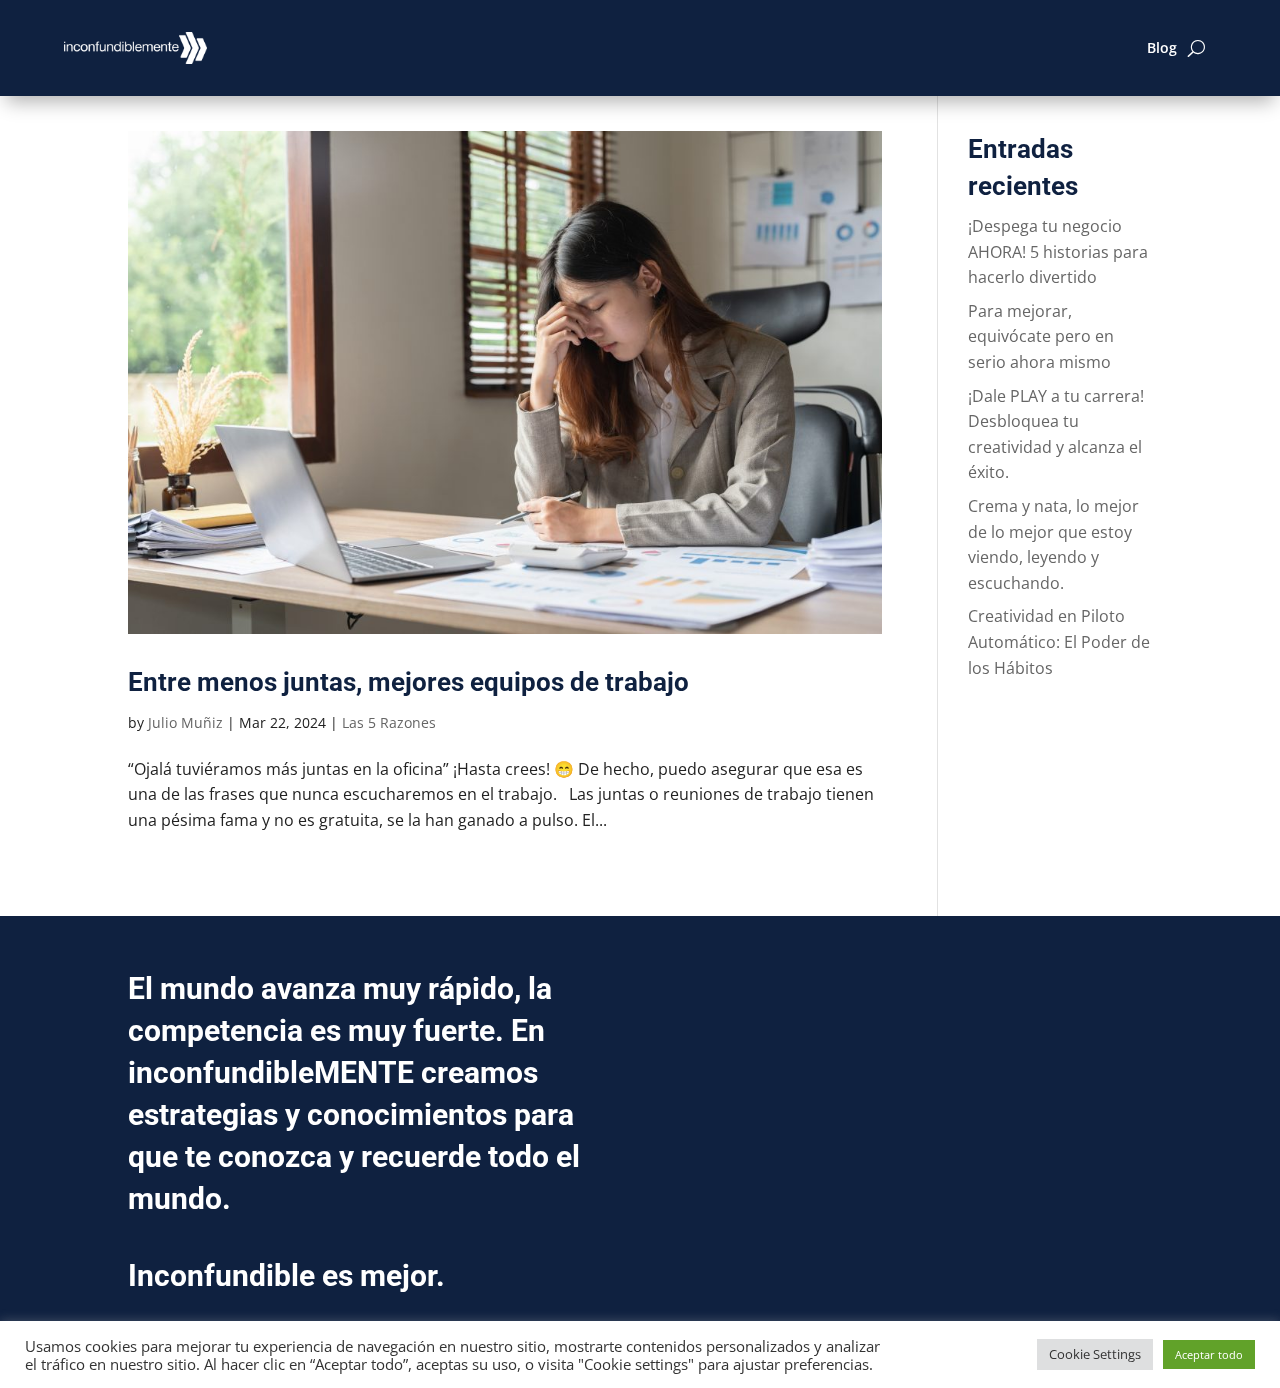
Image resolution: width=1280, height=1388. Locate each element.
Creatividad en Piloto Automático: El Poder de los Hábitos (1059, 641)
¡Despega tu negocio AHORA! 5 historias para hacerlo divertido (1058, 251)
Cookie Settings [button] (1095, 1354)
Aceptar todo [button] (1209, 1354)
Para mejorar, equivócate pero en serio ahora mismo (1041, 336)
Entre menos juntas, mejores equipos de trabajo (408, 682)
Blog (1162, 47)
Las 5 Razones (389, 722)
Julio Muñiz (185, 722)
